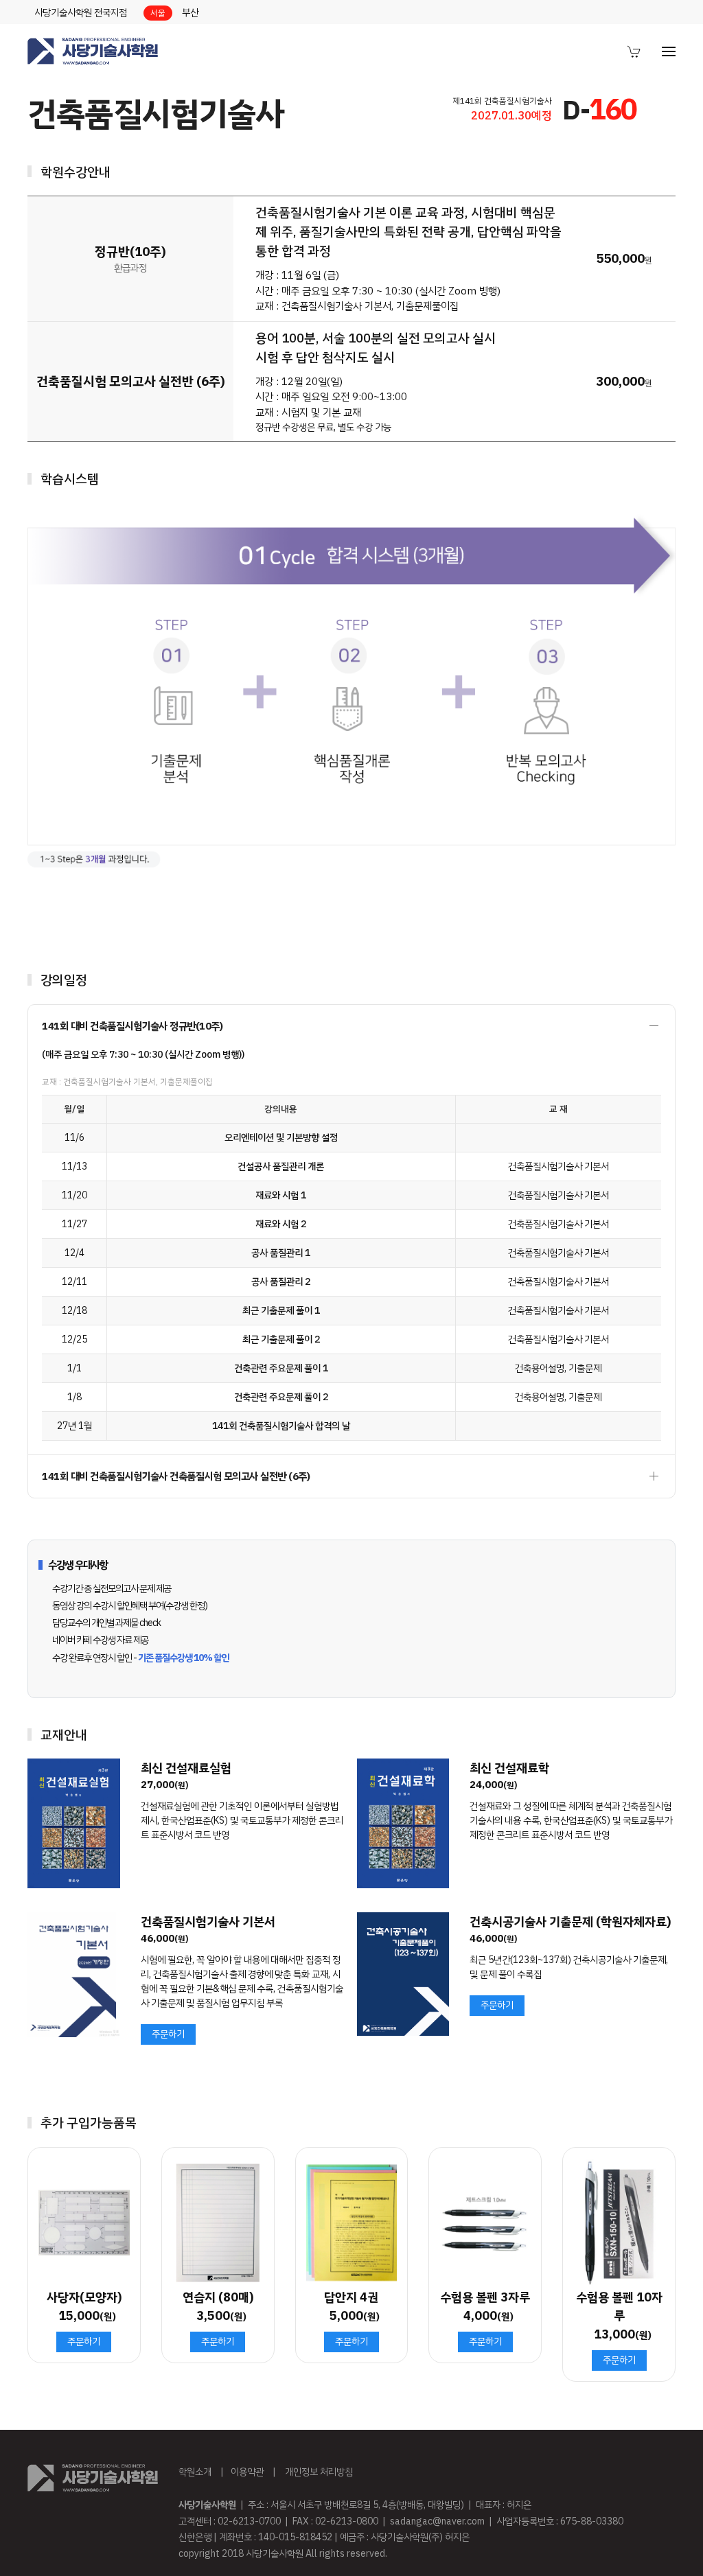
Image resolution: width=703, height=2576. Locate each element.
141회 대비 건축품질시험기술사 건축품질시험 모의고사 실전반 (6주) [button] (176, 1476)
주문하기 (168, 2034)
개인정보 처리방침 (319, 2472)
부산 (190, 13)
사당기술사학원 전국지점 (81, 13)
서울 (158, 13)
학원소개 (195, 2472)
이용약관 (247, 2472)
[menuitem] (634, 51)
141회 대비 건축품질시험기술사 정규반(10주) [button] (132, 1026)
